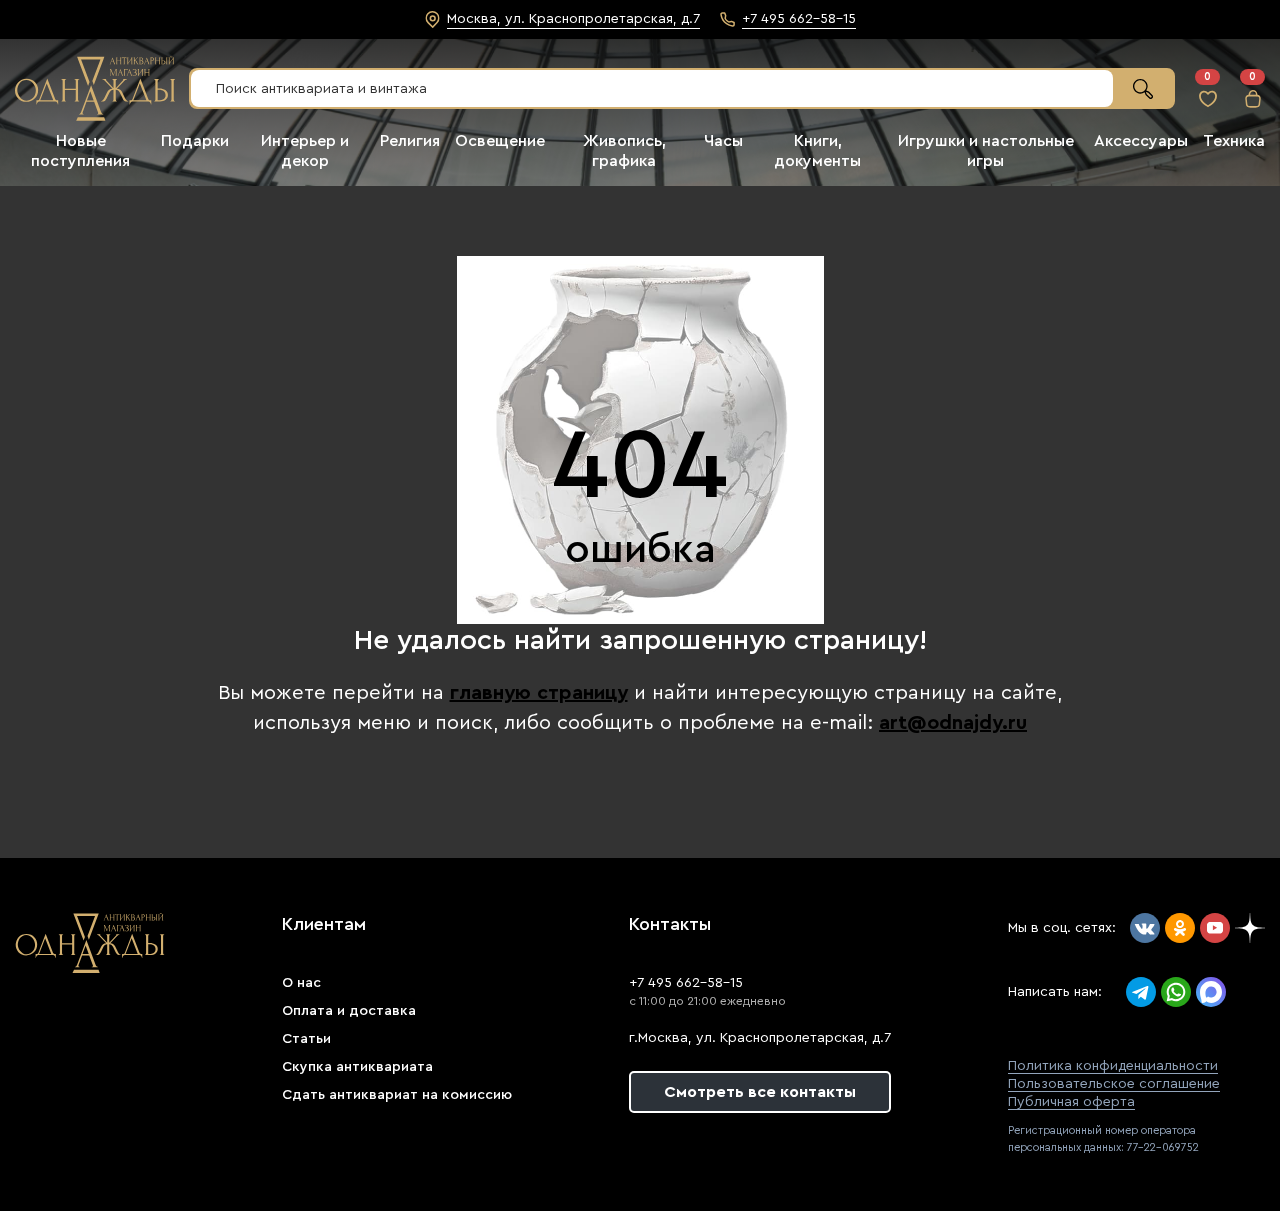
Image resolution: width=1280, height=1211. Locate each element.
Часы (723, 141)
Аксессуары (1141, 141)
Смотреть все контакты (760, 1092)
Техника (1234, 141)
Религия (410, 141)
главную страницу (539, 693)
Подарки (195, 141)
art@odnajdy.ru (953, 723)
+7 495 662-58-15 (686, 983)
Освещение (500, 141)
